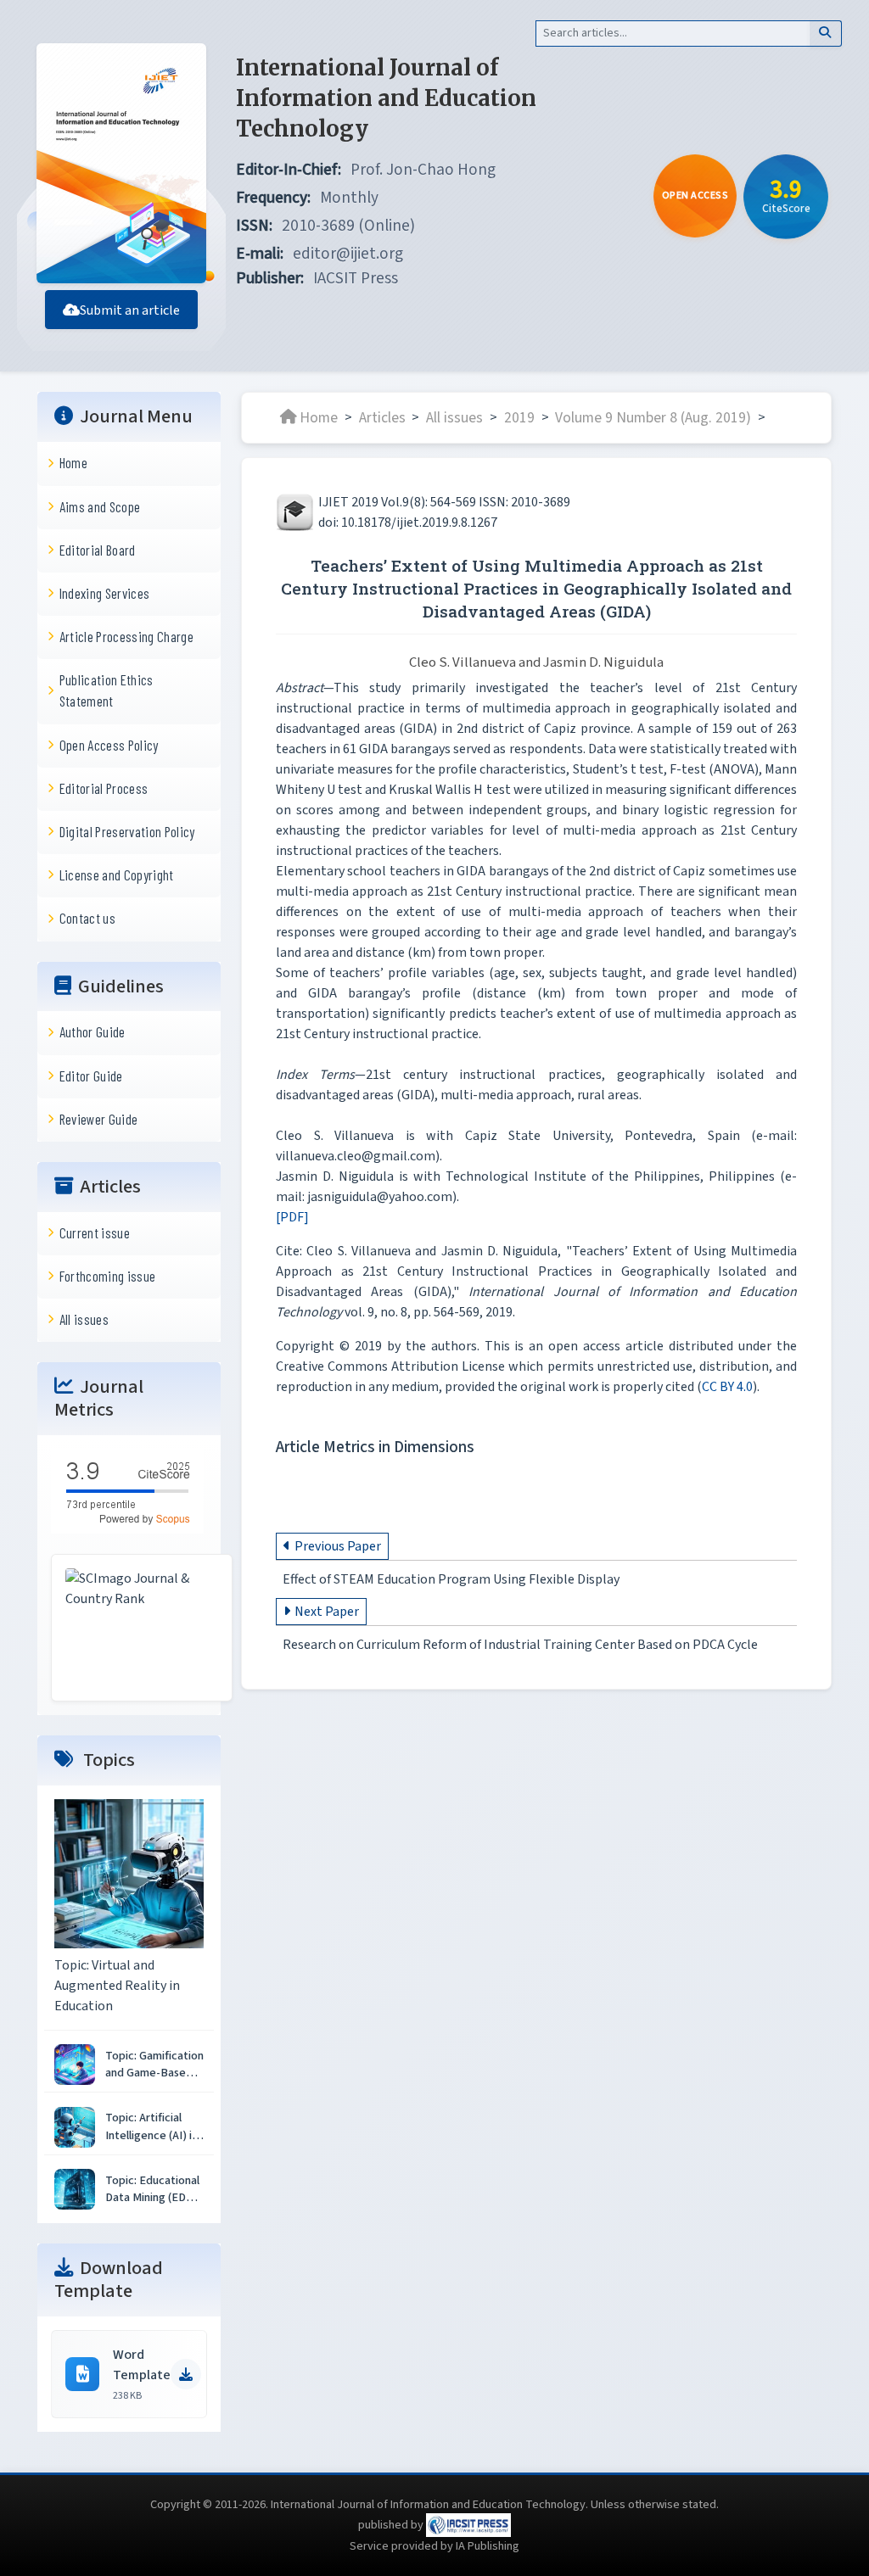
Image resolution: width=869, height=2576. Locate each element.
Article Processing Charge (126, 636)
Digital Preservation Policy (127, 831)
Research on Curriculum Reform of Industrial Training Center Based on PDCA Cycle (520, 1645)
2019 (519, 417)
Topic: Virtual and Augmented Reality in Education (117, 1986)
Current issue (95, 1232)
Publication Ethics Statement (107, 690)
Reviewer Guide (99, 1119)
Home (73, 462)
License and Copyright (117, 874)
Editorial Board (98, 550)
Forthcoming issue (108, 1276)
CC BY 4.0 (727, 1387)
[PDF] (292, 1217)
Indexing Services (105, 593)
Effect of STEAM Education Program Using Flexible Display (451, 1579)
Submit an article (130, 310)
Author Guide (93, 1031)
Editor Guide (91, 1076)
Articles (382, 417)
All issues (84, 1319)
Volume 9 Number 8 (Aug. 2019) (653, 417)
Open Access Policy (109, 745)
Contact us (87, 918)
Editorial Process (104, 788)
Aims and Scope (100, 506)
